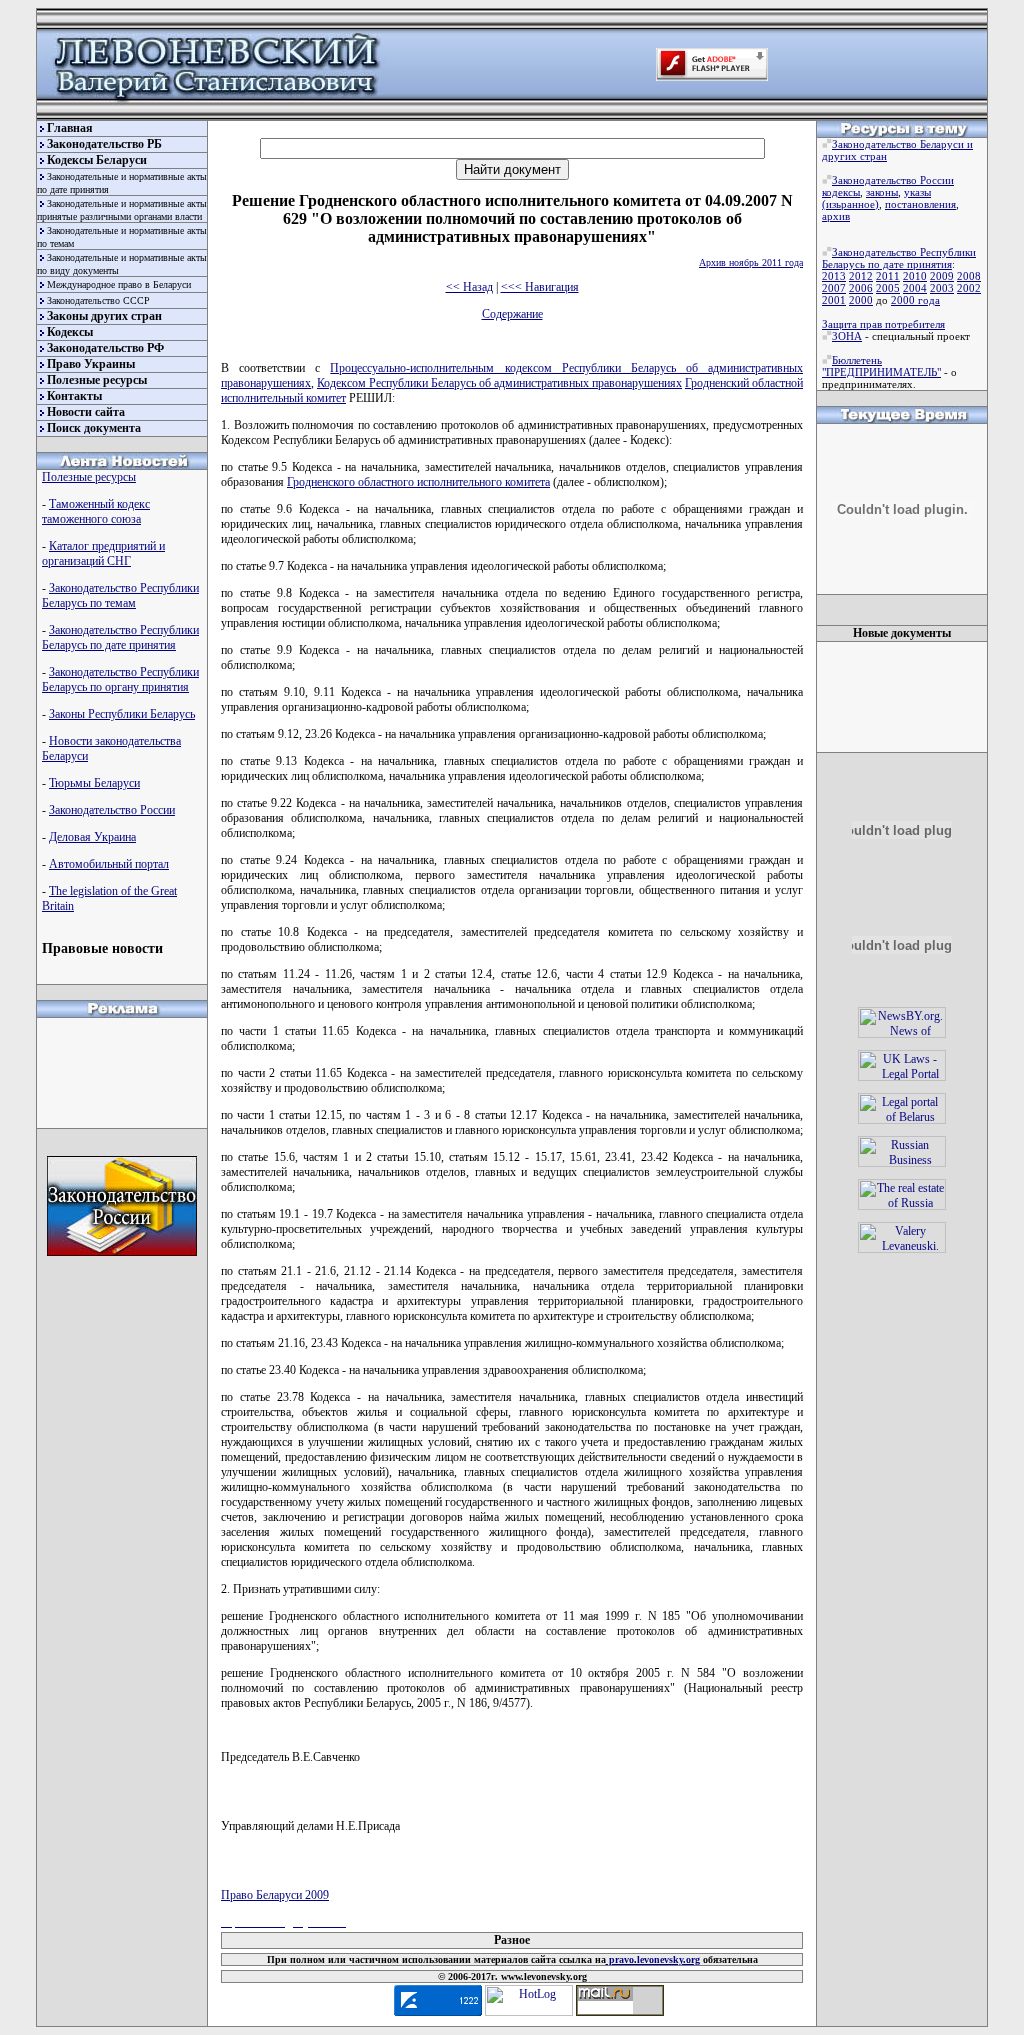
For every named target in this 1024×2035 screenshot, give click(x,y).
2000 (861, 300)
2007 (834, 288)
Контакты (74, 396)
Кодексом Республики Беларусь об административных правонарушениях (499, 383)
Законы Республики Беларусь (122, 714)
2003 (942, 288)
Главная (70, 128)
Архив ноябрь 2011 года (751, 262)
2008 (969, 276)
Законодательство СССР (98, 300)
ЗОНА (847, 336)
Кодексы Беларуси (97, 160)
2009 (942, 276)
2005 (888, 288)
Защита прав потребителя (883, 324)
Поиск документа (94, 428)
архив (836, 216)
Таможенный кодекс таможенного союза (96, 511)
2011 (888, 276)
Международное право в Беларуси (119, 284)
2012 (861, 276)
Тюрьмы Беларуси (94, 783)
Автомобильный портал (109, 864)
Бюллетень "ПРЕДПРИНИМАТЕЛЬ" (881, 366)
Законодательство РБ (104, 144)
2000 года (915, 300)
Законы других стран (104, 316)
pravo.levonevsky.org (653, 1959)
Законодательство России (112, 810)
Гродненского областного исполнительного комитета (418, 482)
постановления (920, 204)
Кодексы (70, 332)
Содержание (512, 314)
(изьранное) (850, 204)
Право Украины (91, 364)
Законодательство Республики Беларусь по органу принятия (120, 679)
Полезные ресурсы (97, 380)
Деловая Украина (92, 837)
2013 (834, 276)
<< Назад (469, 287)
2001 (834, 300)
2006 (861, 288)
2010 (915, 276)
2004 (915, 288)
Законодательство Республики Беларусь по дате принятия (120, 637)
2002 (969, 288)
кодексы (841, 192)
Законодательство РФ (105, 348)
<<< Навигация (540, 287)
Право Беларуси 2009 (275, 1895)
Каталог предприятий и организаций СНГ (103, 553)
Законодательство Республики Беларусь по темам (120, 595)
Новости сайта (86, 412)
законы (882, 192)
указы (917, 192)
